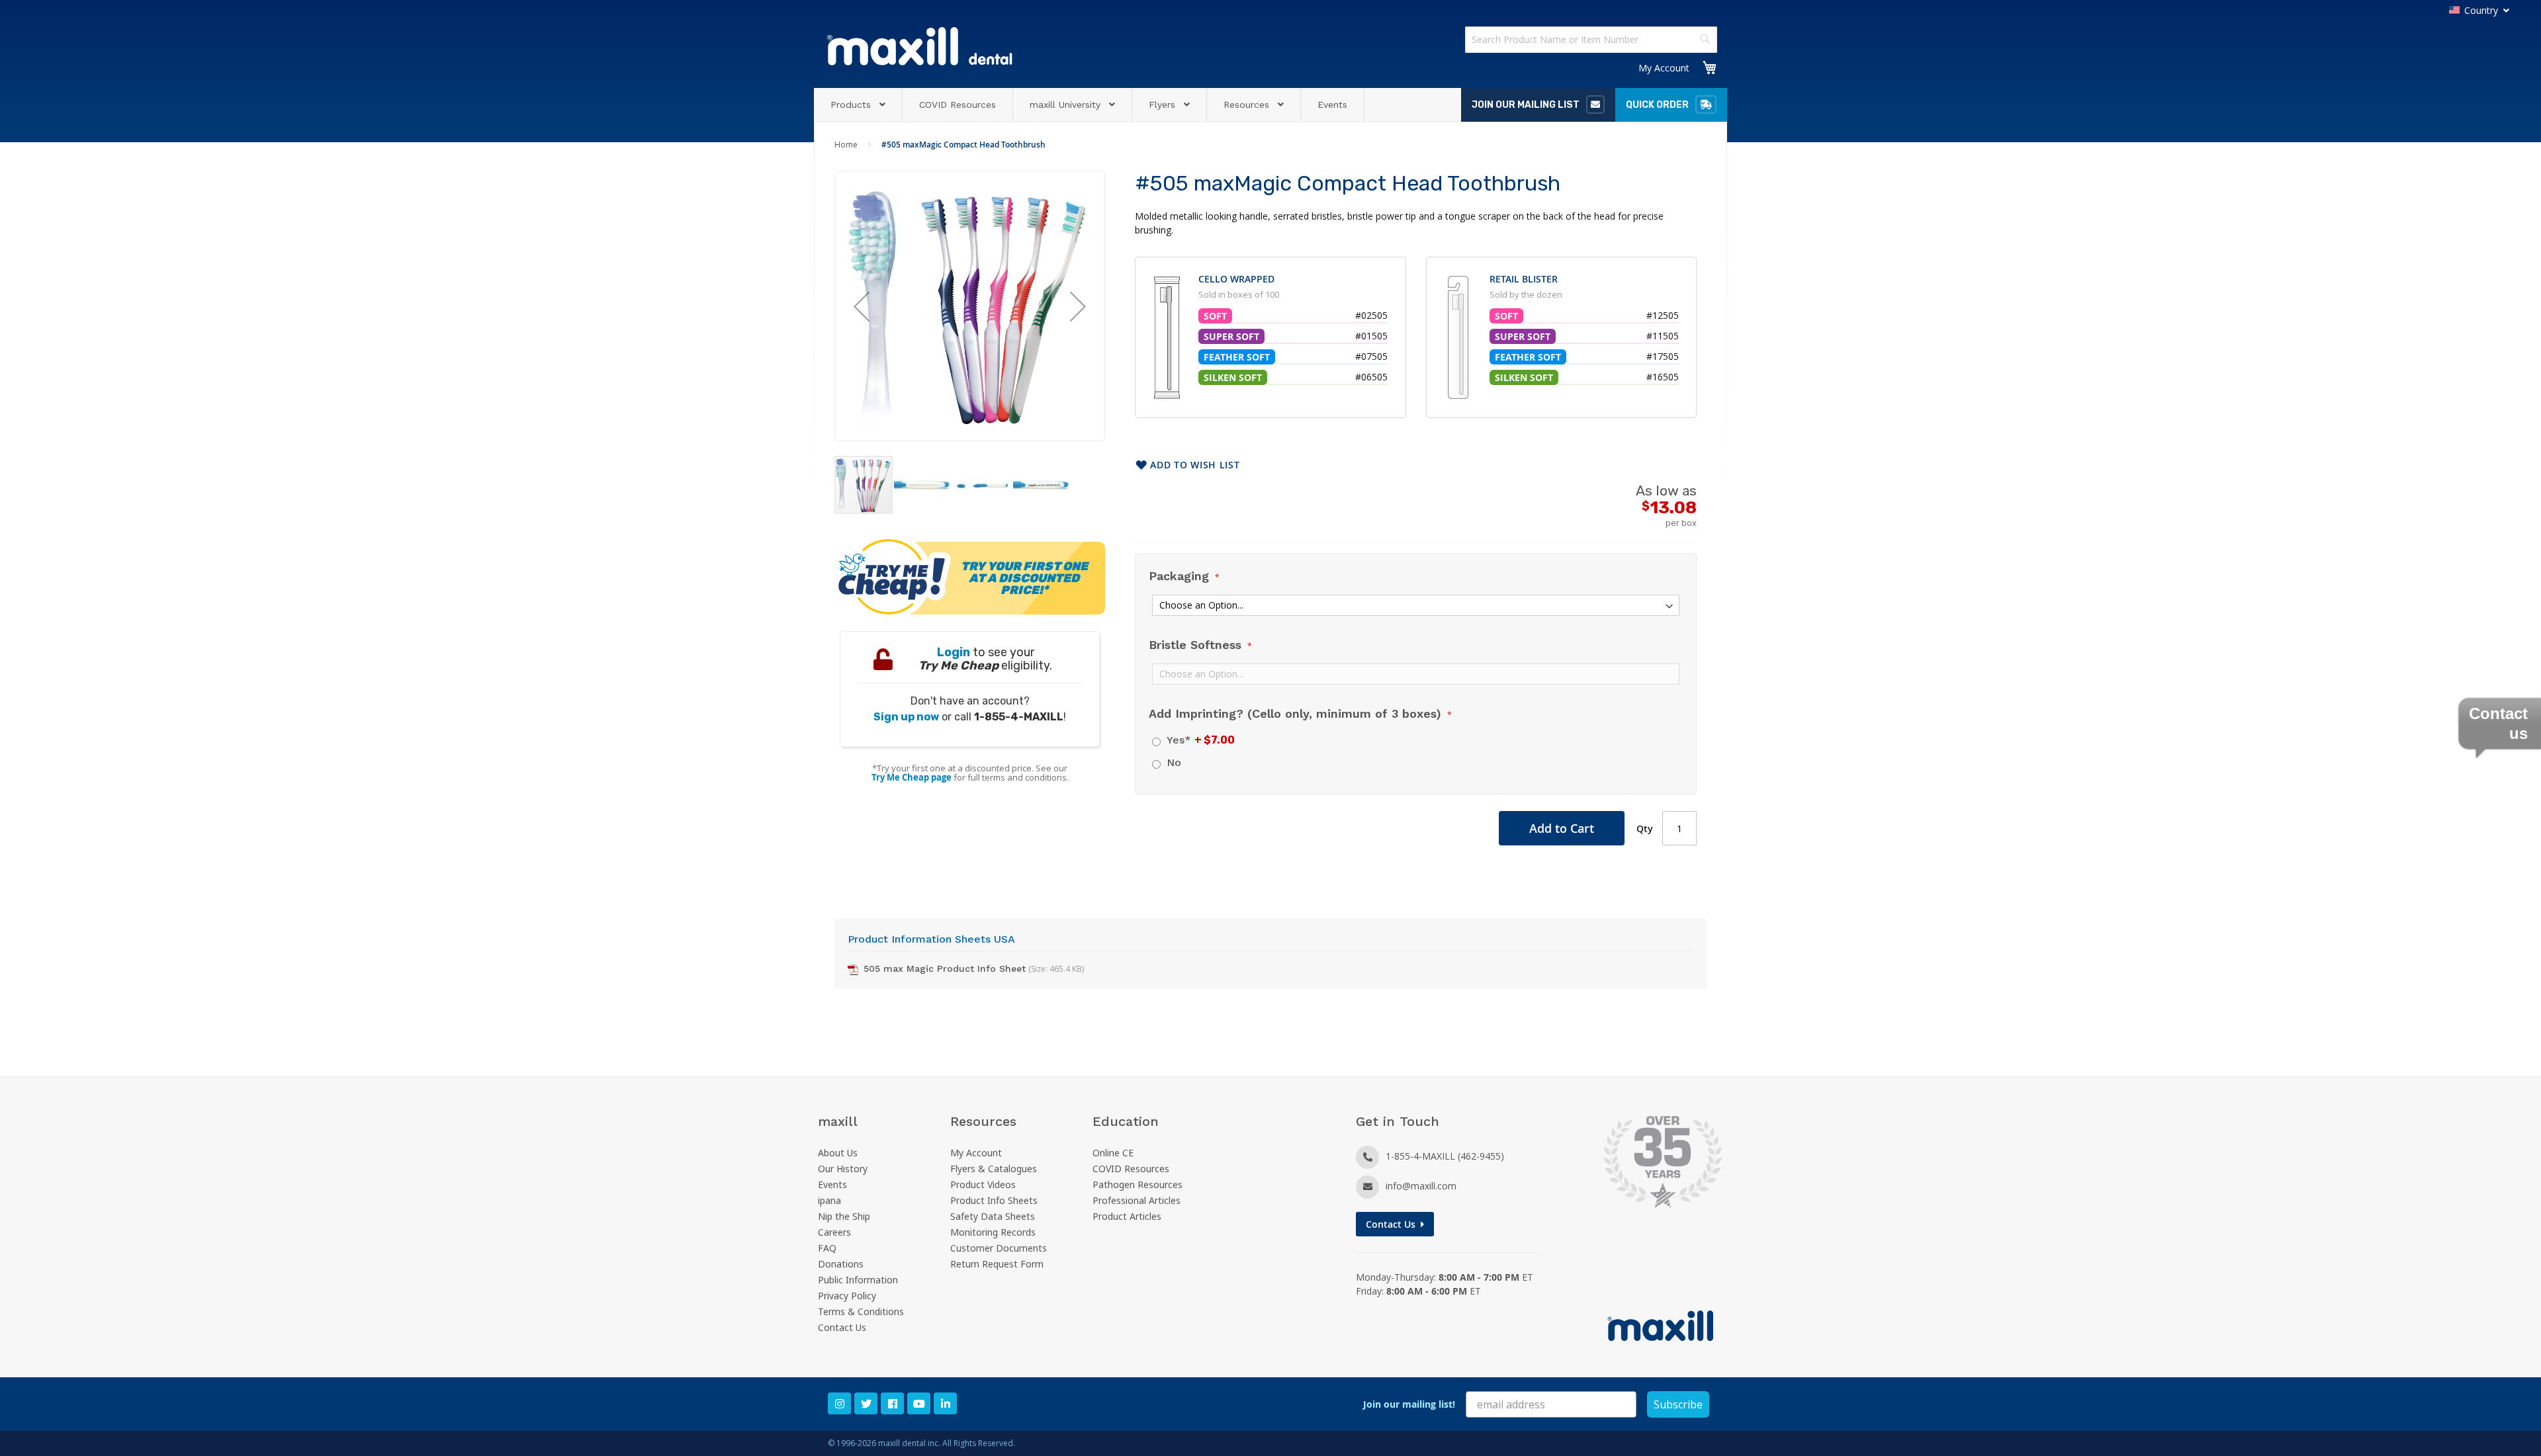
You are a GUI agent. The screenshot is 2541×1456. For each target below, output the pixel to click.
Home (846, 145)
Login (954, 652)
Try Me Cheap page (912, 777)
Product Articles (1127, 1216)
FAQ (827, 1248)
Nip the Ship (844, 1216)
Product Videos (983, 1184)
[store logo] (920, 46)
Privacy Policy (847, 1296)
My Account (1664, 68)
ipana (829, 1200)
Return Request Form (997, 1264)
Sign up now (906, 717)
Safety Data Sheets (993, 1216)
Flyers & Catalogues (994, 1169)
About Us (838, 1153)
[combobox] (1591, 40)
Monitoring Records (993, 1232)
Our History (843, 1169)
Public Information (858, 1280)
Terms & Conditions (861, 1311)
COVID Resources (1131, 1169)
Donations (841, 1264)
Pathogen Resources (1137, 1184)
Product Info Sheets (994, 1200)
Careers (834, 1232)
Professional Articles (1137, 1200)
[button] (862, 306)
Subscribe (1678, 1404)
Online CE (1113, 1153)
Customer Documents (999, 1248)
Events (832, 1184)
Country (2481, 10)
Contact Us (842, 1327)
